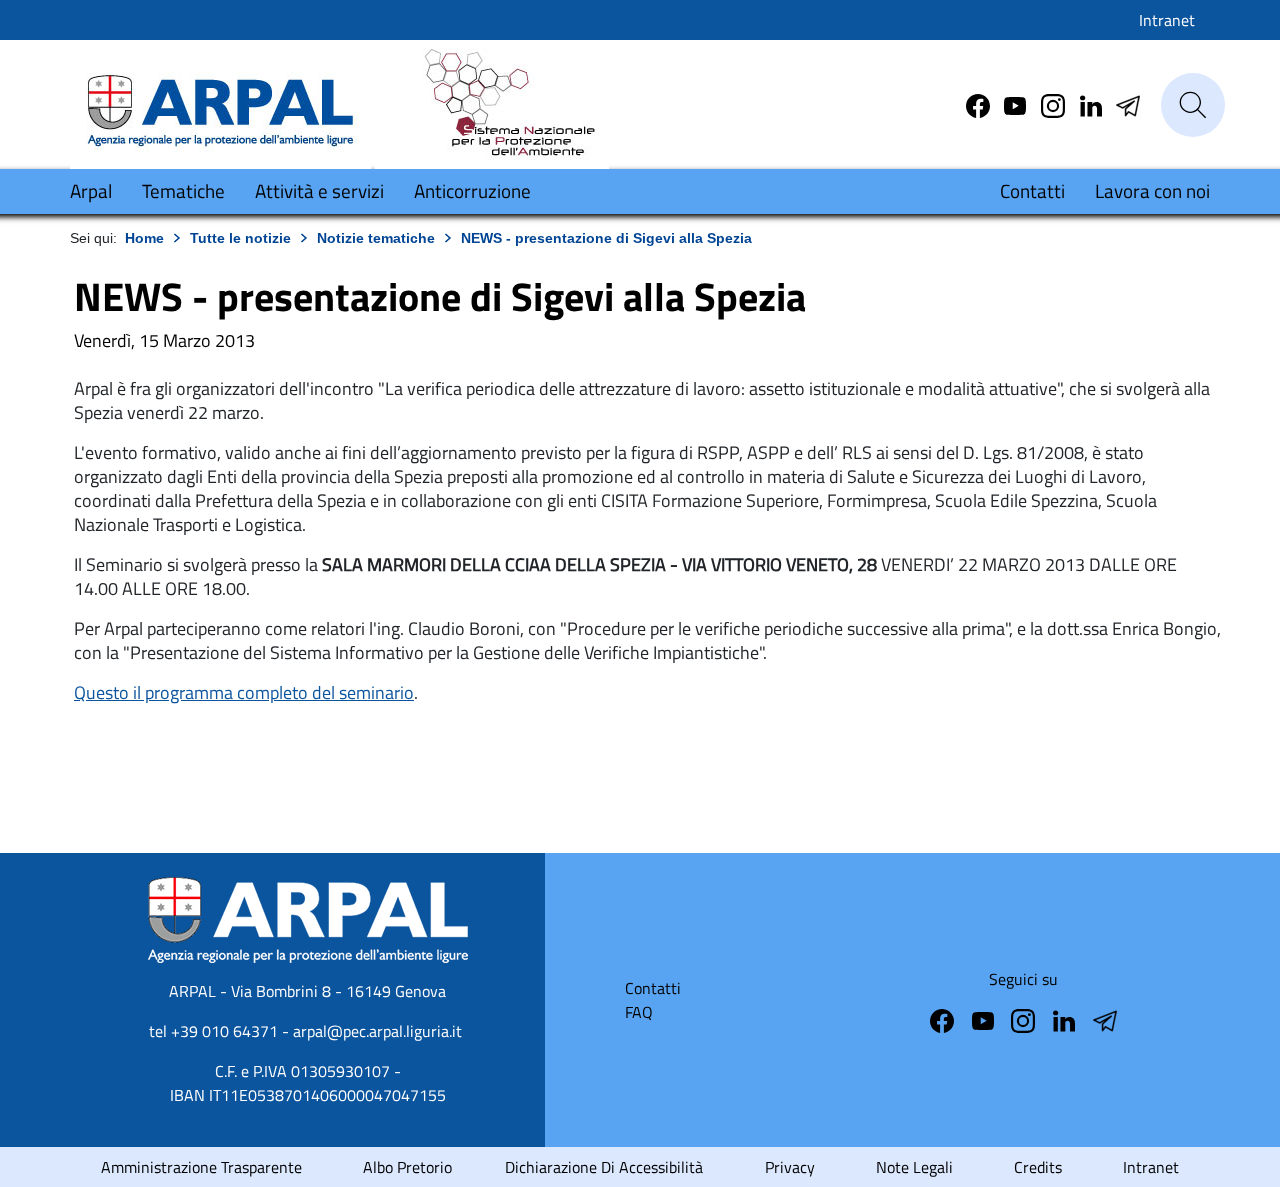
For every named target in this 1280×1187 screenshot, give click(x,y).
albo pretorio (407, 1167)
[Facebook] (980, 104)
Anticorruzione (472, 190)
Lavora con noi (1152, 190)
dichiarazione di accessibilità (604, 1167)
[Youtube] (1017, 104)
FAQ (639, 1012)
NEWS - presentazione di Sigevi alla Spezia (606, 238)
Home (144, 238)
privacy (790, 1167)
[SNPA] (492, 103)
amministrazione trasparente (201, 1167)
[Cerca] (1193, 105)
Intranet (1167, 20)
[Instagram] (1055, 104)
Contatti (1032, 190)
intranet (1151, 1167)
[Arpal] (220, 103)
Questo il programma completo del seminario (244, 692)
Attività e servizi (319, 190)
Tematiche (183, 190)
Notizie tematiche (376, 238)
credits (1038, 1167)
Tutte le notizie (240, 238)
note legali (914, 1167)
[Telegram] (1093, 104)
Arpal (91, 190)
